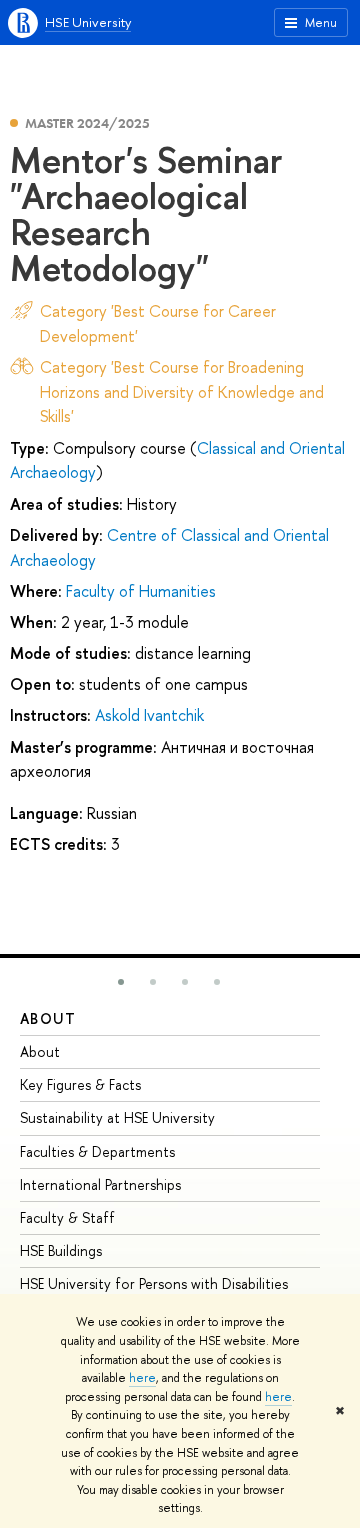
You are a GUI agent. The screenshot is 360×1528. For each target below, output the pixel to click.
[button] (121, 982)
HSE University (88, 22)
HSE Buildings (61, 1250)
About (48, 1018)
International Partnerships (100, 1184)
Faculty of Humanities (141, 591)
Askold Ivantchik (149, 715)
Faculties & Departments (97, 1151)
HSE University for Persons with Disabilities (154, 1283)
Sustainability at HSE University (117, 1117)
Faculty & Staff (67, 1217)
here (142, 1378)
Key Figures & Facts (80, 1084)
